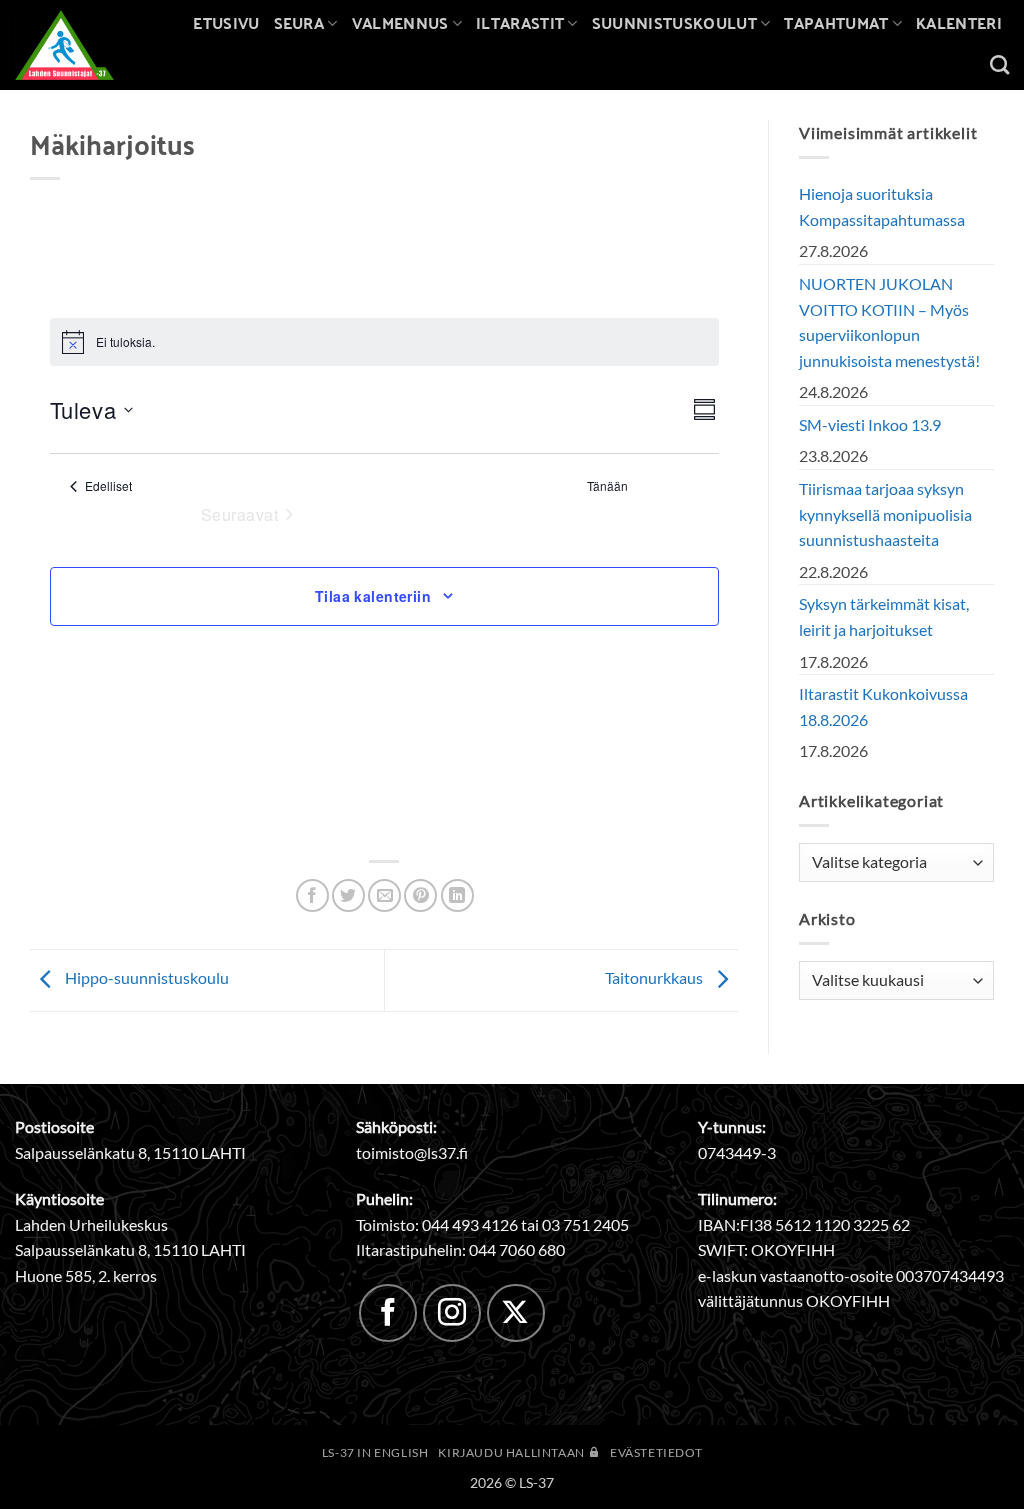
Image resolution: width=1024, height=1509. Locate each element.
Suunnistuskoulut (674, 22)
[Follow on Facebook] (388, 1313)
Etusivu (226, 22)
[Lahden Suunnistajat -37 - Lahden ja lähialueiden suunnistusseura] (79, 45)
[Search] (999, 64)
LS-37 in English (375, 1452)
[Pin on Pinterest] (420, 895)
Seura (299, 22)
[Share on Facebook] (312, 895)
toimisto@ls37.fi (412, 1152)
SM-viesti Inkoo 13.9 (870, 424)
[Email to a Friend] (384, 895)
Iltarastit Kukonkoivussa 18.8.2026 (883, 706)
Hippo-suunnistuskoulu (145, 978)
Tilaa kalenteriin (373, 596)
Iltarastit (520, 22)
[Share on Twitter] (348, 895)
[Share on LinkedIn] (457, 895)
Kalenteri (959, 22)
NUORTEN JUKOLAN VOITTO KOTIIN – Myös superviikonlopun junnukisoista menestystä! (889, 322)
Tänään (607, 486)
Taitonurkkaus (655, 978)
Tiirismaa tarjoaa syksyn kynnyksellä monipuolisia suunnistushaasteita (885, 514)
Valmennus (400, 22)
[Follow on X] (516, 1313)
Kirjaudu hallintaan (512, 1452)
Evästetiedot (656, 1452)
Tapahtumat (836, 22)
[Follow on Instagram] (452, 1313)
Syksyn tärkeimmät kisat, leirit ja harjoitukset (884, 616)
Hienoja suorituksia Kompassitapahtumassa (882, 206)
